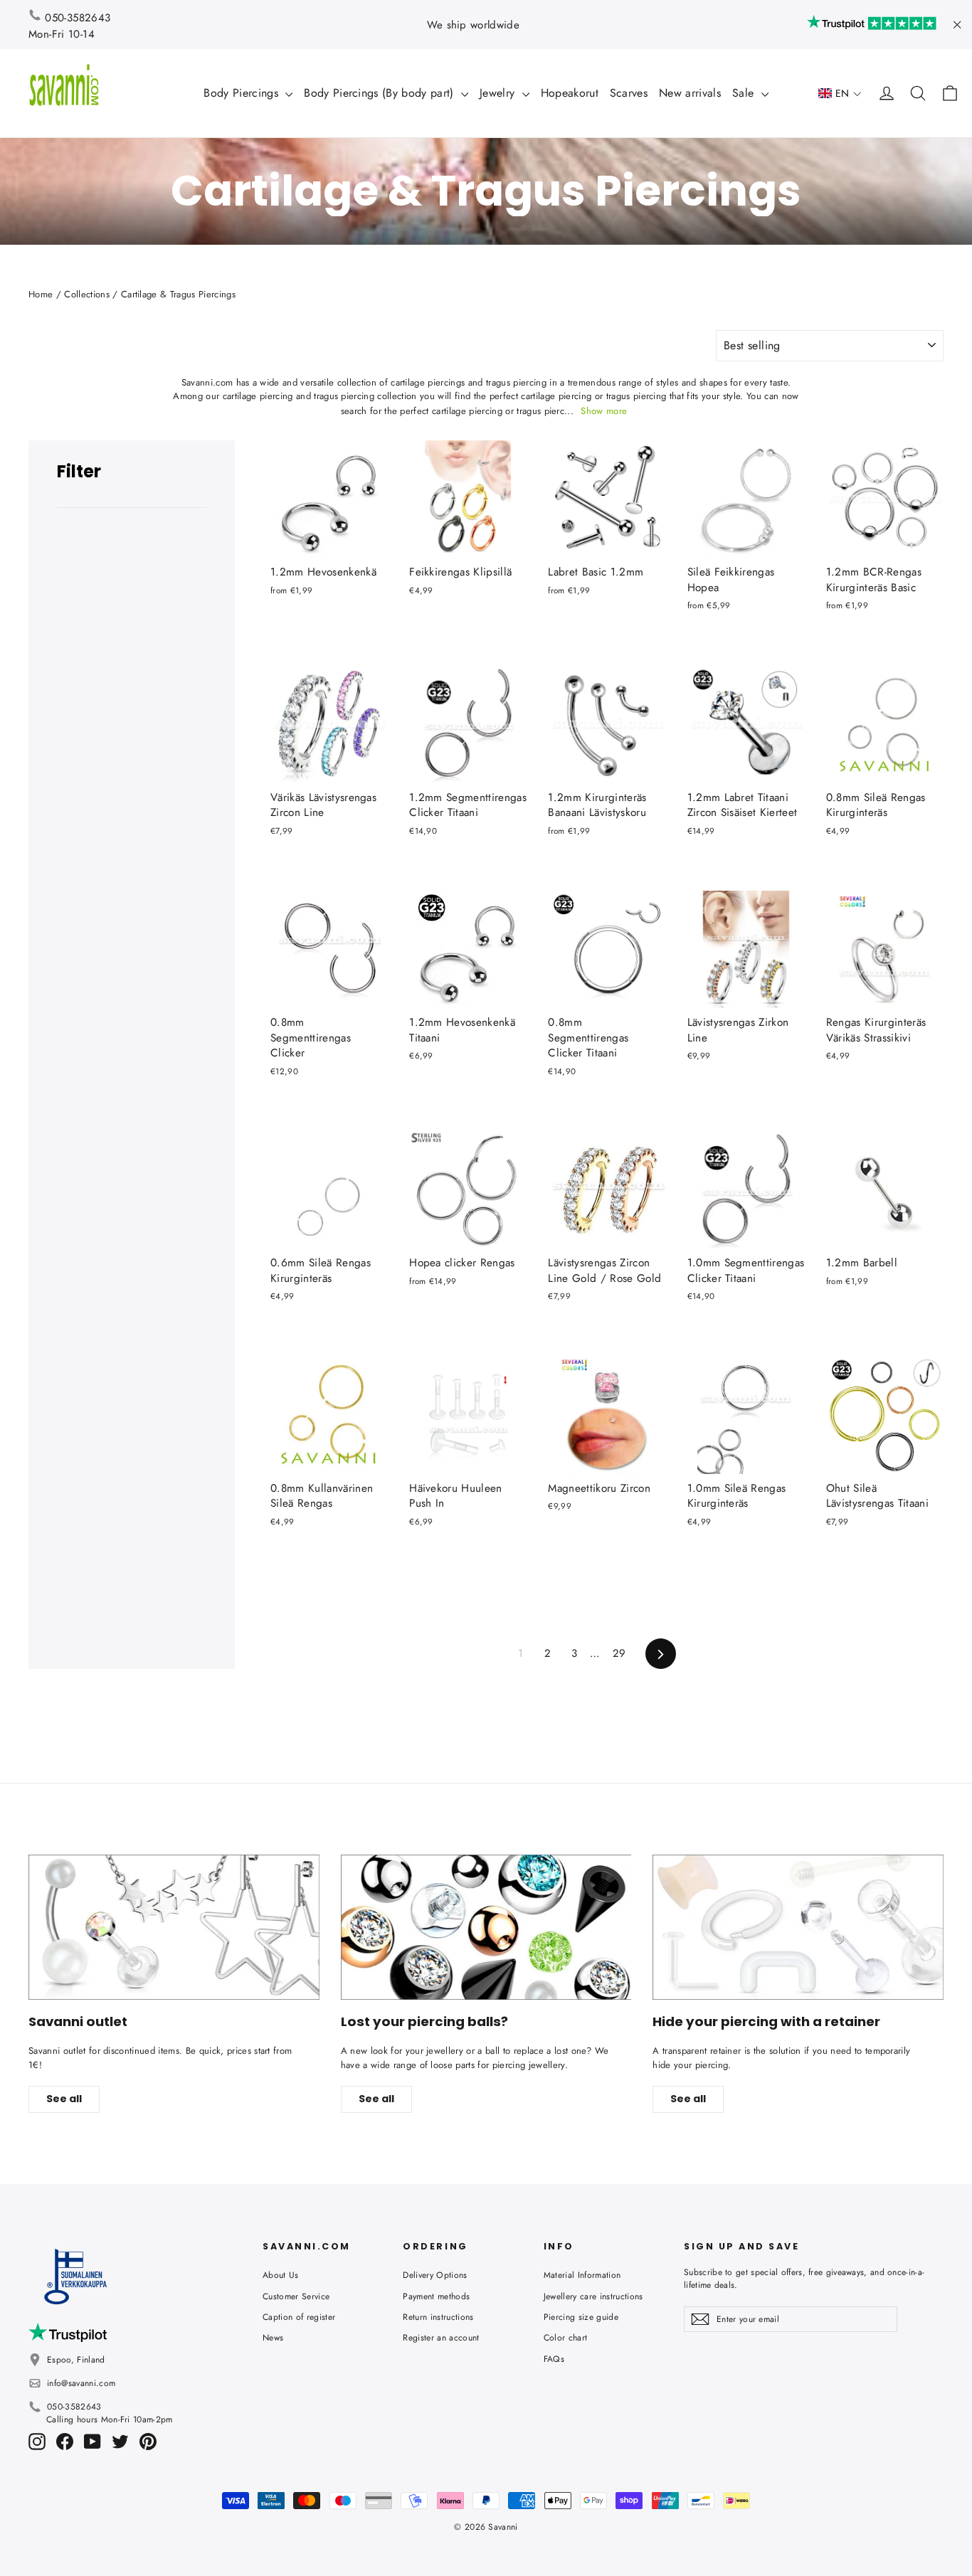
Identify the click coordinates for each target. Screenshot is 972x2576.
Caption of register (299, 2317)
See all (64, 2099)
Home (41, 294)
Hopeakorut (570, 93)
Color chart (566, 2338)
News (273, 2338)
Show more (604, 411)
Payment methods (436, 2296)
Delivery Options (435, 2275)
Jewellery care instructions (593, 2296)
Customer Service (296, 2296)
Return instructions (438, 2317)
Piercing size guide (581, 2317)
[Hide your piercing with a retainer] (798, 1927)
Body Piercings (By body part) (381, 93)
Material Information (582, 2275)
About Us (281, 2275)
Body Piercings (243, 93)
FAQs (554, 2359)
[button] (840, 94)
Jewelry (499, 93)
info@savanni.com (81, 2383)
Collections (87, 294)
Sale (745, 93)
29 (619, 1653)
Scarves (629, 93)
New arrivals (690, 93)
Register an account (441, 2338)
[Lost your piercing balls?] (486, 1927)
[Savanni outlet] (174, 1927)
